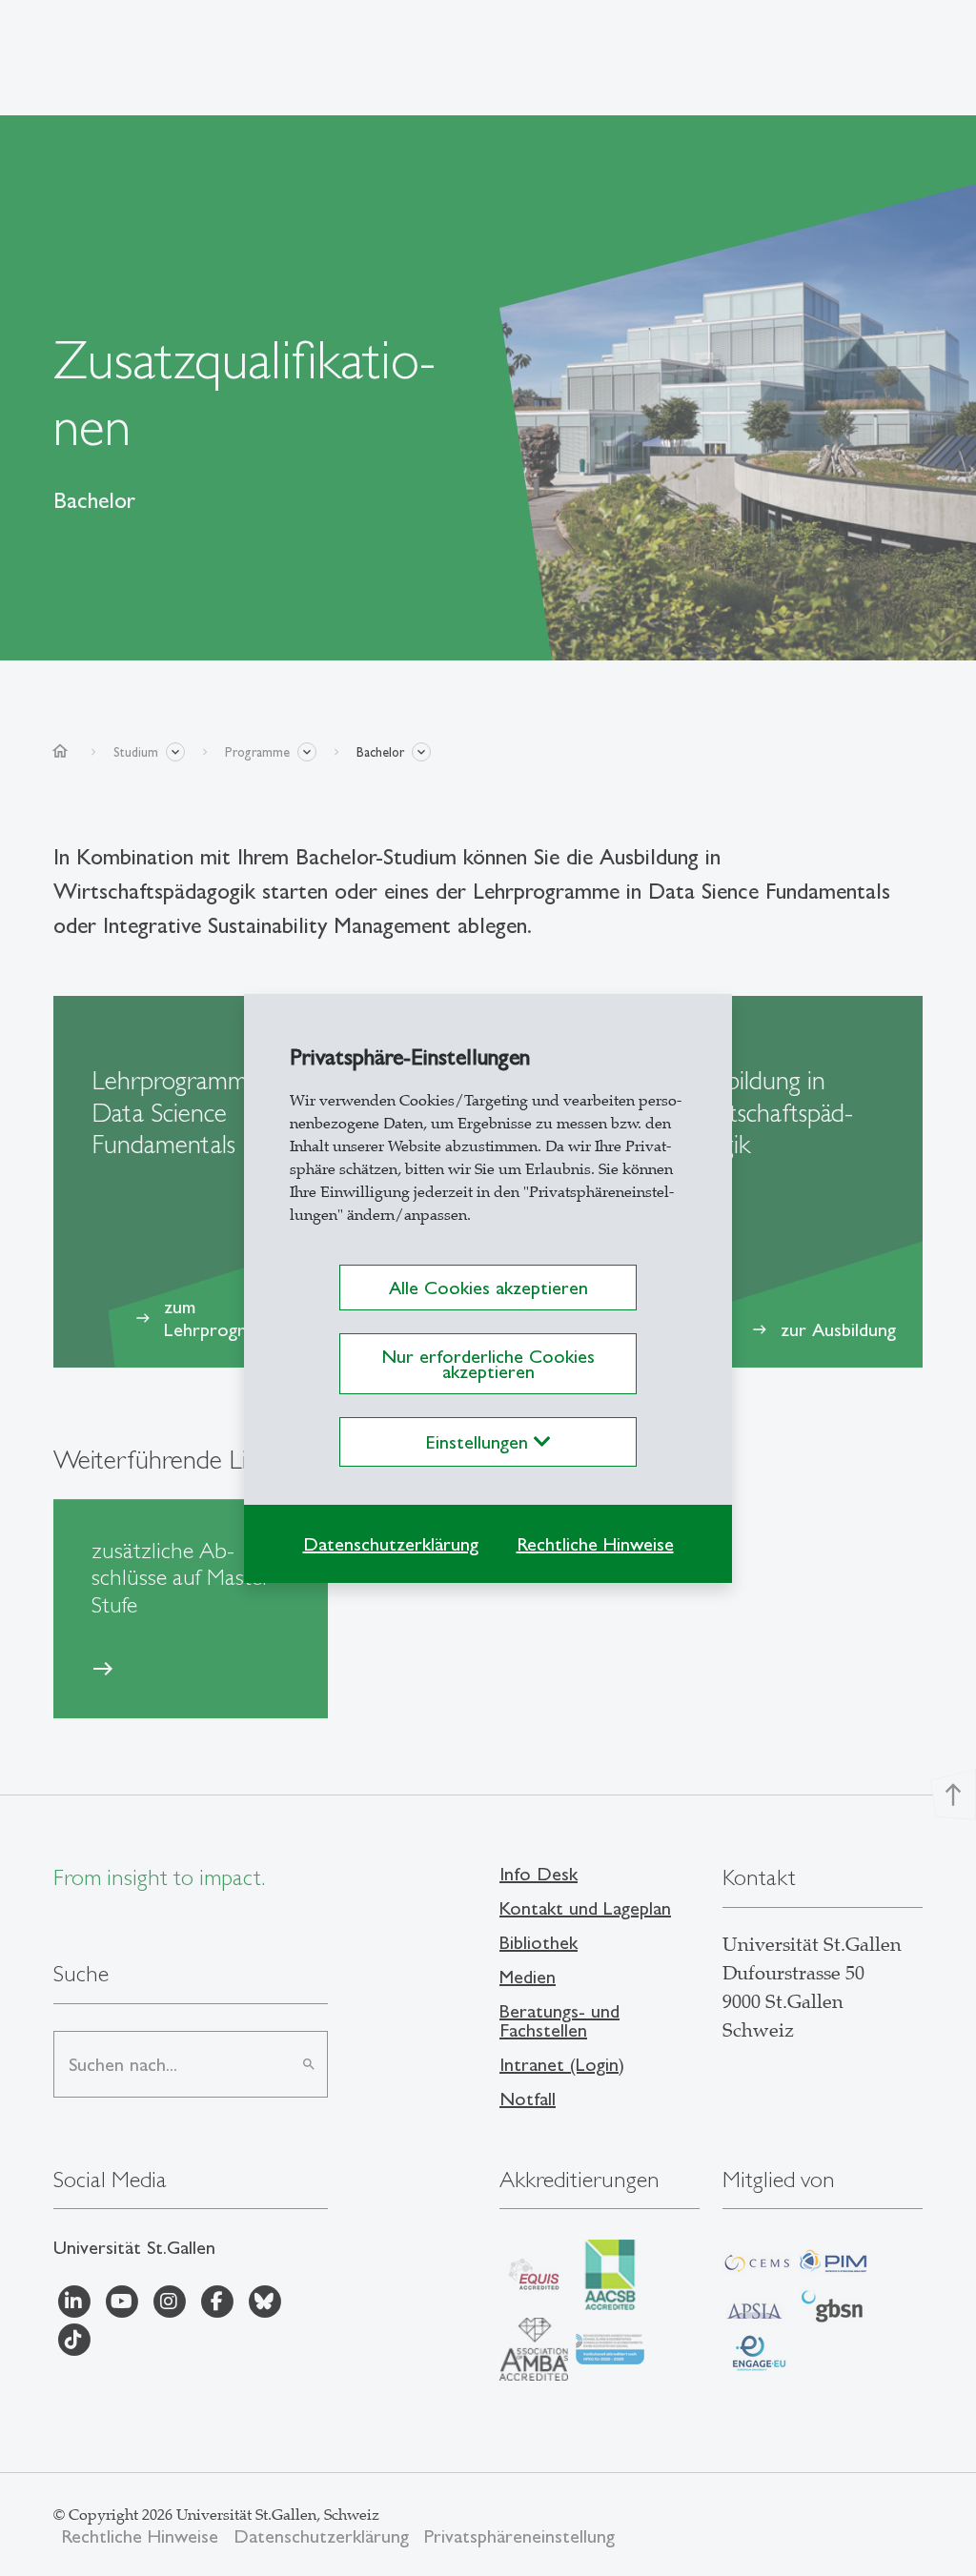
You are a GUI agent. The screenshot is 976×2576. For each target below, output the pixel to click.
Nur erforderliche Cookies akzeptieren (488, 1364)
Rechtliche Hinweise (595, 1544)
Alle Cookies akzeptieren (488, 1288)
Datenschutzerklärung (391, 1544)
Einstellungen (480, 1442)
